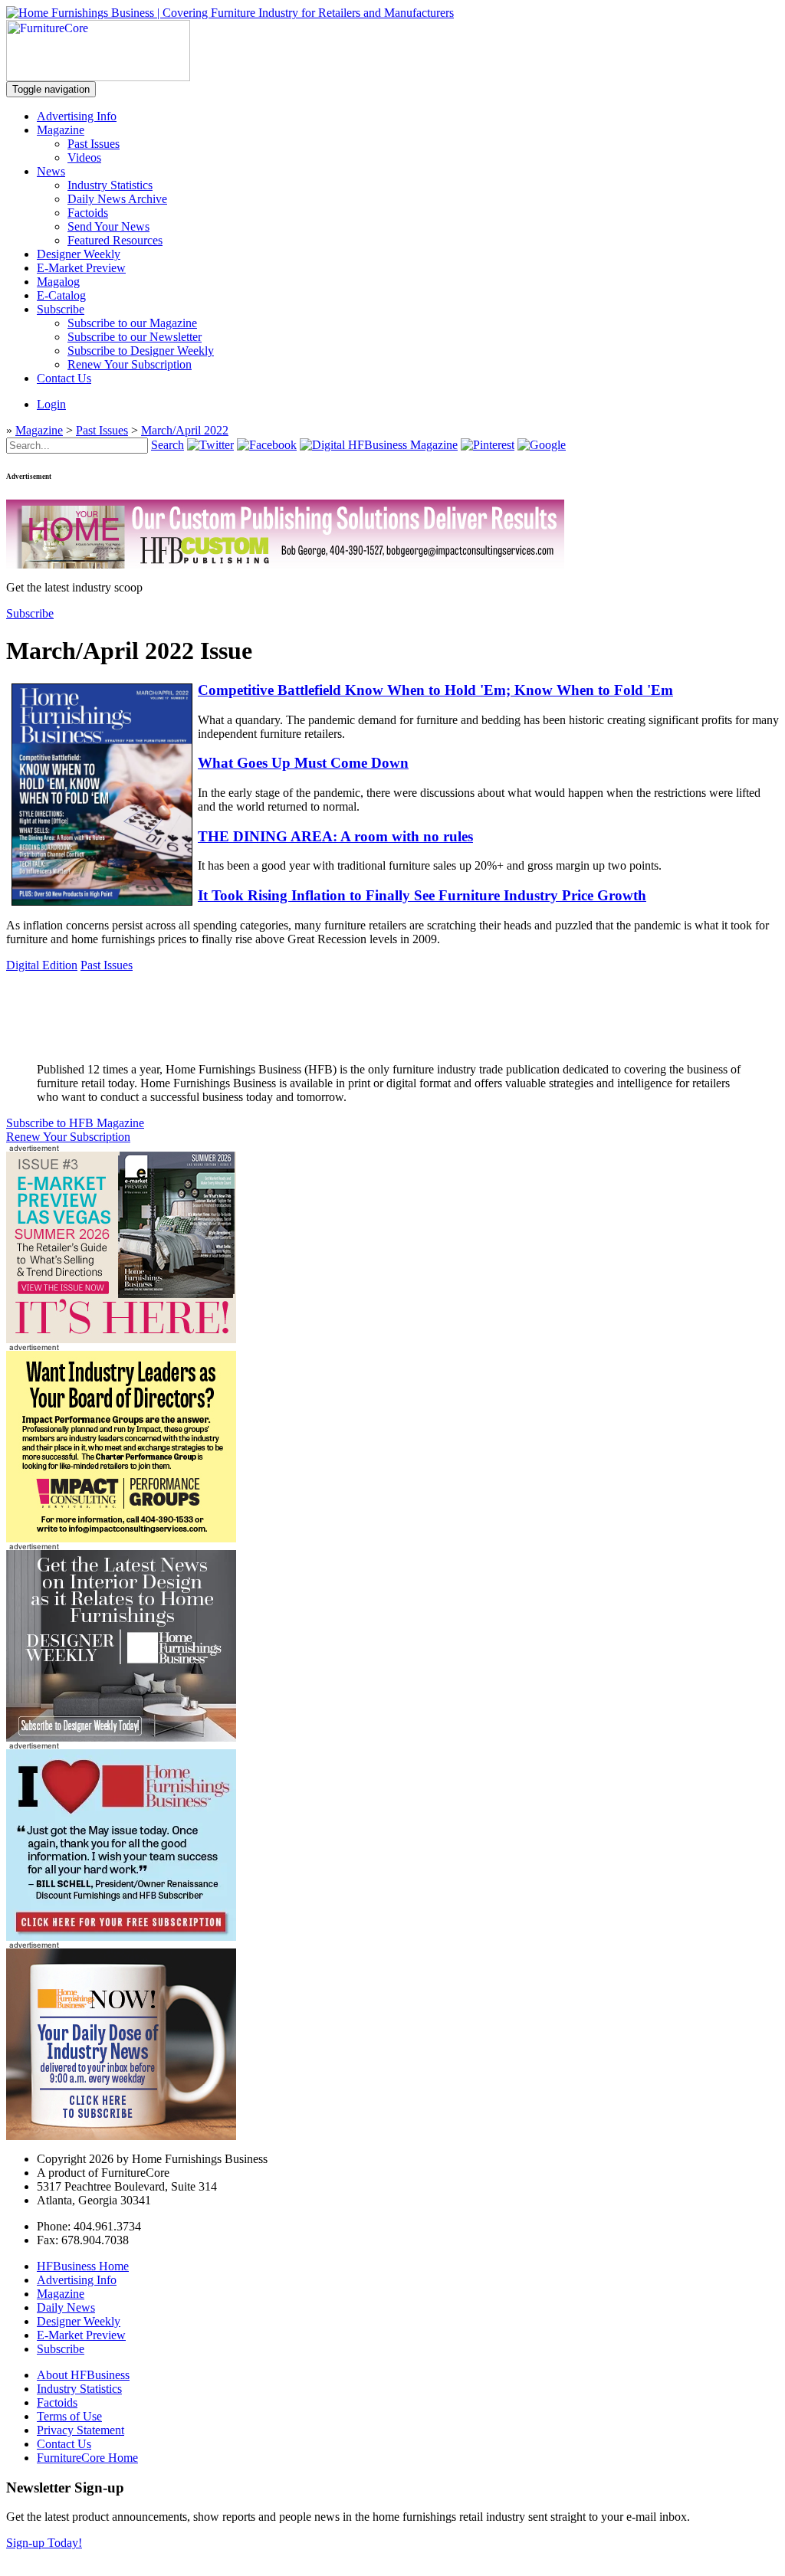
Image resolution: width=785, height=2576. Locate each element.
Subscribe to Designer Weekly (141, 351)
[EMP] (121, 1339)
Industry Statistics (110, 185)
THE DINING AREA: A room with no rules (335, 836)
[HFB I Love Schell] (121, 1937)
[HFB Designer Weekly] (121, 1737)
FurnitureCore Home (87, 2458)
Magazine (61, 130)
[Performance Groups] (121, 1538)
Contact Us (64, 378)
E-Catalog (61, 295)
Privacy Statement (80, 2430)
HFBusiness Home (83, 2266)
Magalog (58, 282)
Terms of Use (69, 2416)
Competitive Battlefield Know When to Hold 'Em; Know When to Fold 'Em (435, 690)
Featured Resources (115, 240)
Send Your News (108, 226)
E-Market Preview (81, 268)
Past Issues (94, 144)
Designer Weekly (79, 254)
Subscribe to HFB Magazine (75, 1123)
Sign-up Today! (44, 2543)
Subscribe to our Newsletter (135, 337)
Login (51, 404)
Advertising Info (77, 116)
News (51, 171)
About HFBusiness (83, 2375)
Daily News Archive (117, 199)
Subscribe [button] (30, 613)
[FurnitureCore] (98, 77)
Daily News (66, 2307)
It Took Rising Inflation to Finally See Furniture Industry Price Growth (422, 895)
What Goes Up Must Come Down (303, 763)
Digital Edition (42, 965)
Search (168, 445)
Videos (84, 157)
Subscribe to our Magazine (132, 323)
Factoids (88, 213)
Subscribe (61, 309)
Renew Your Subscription (130, 364)
